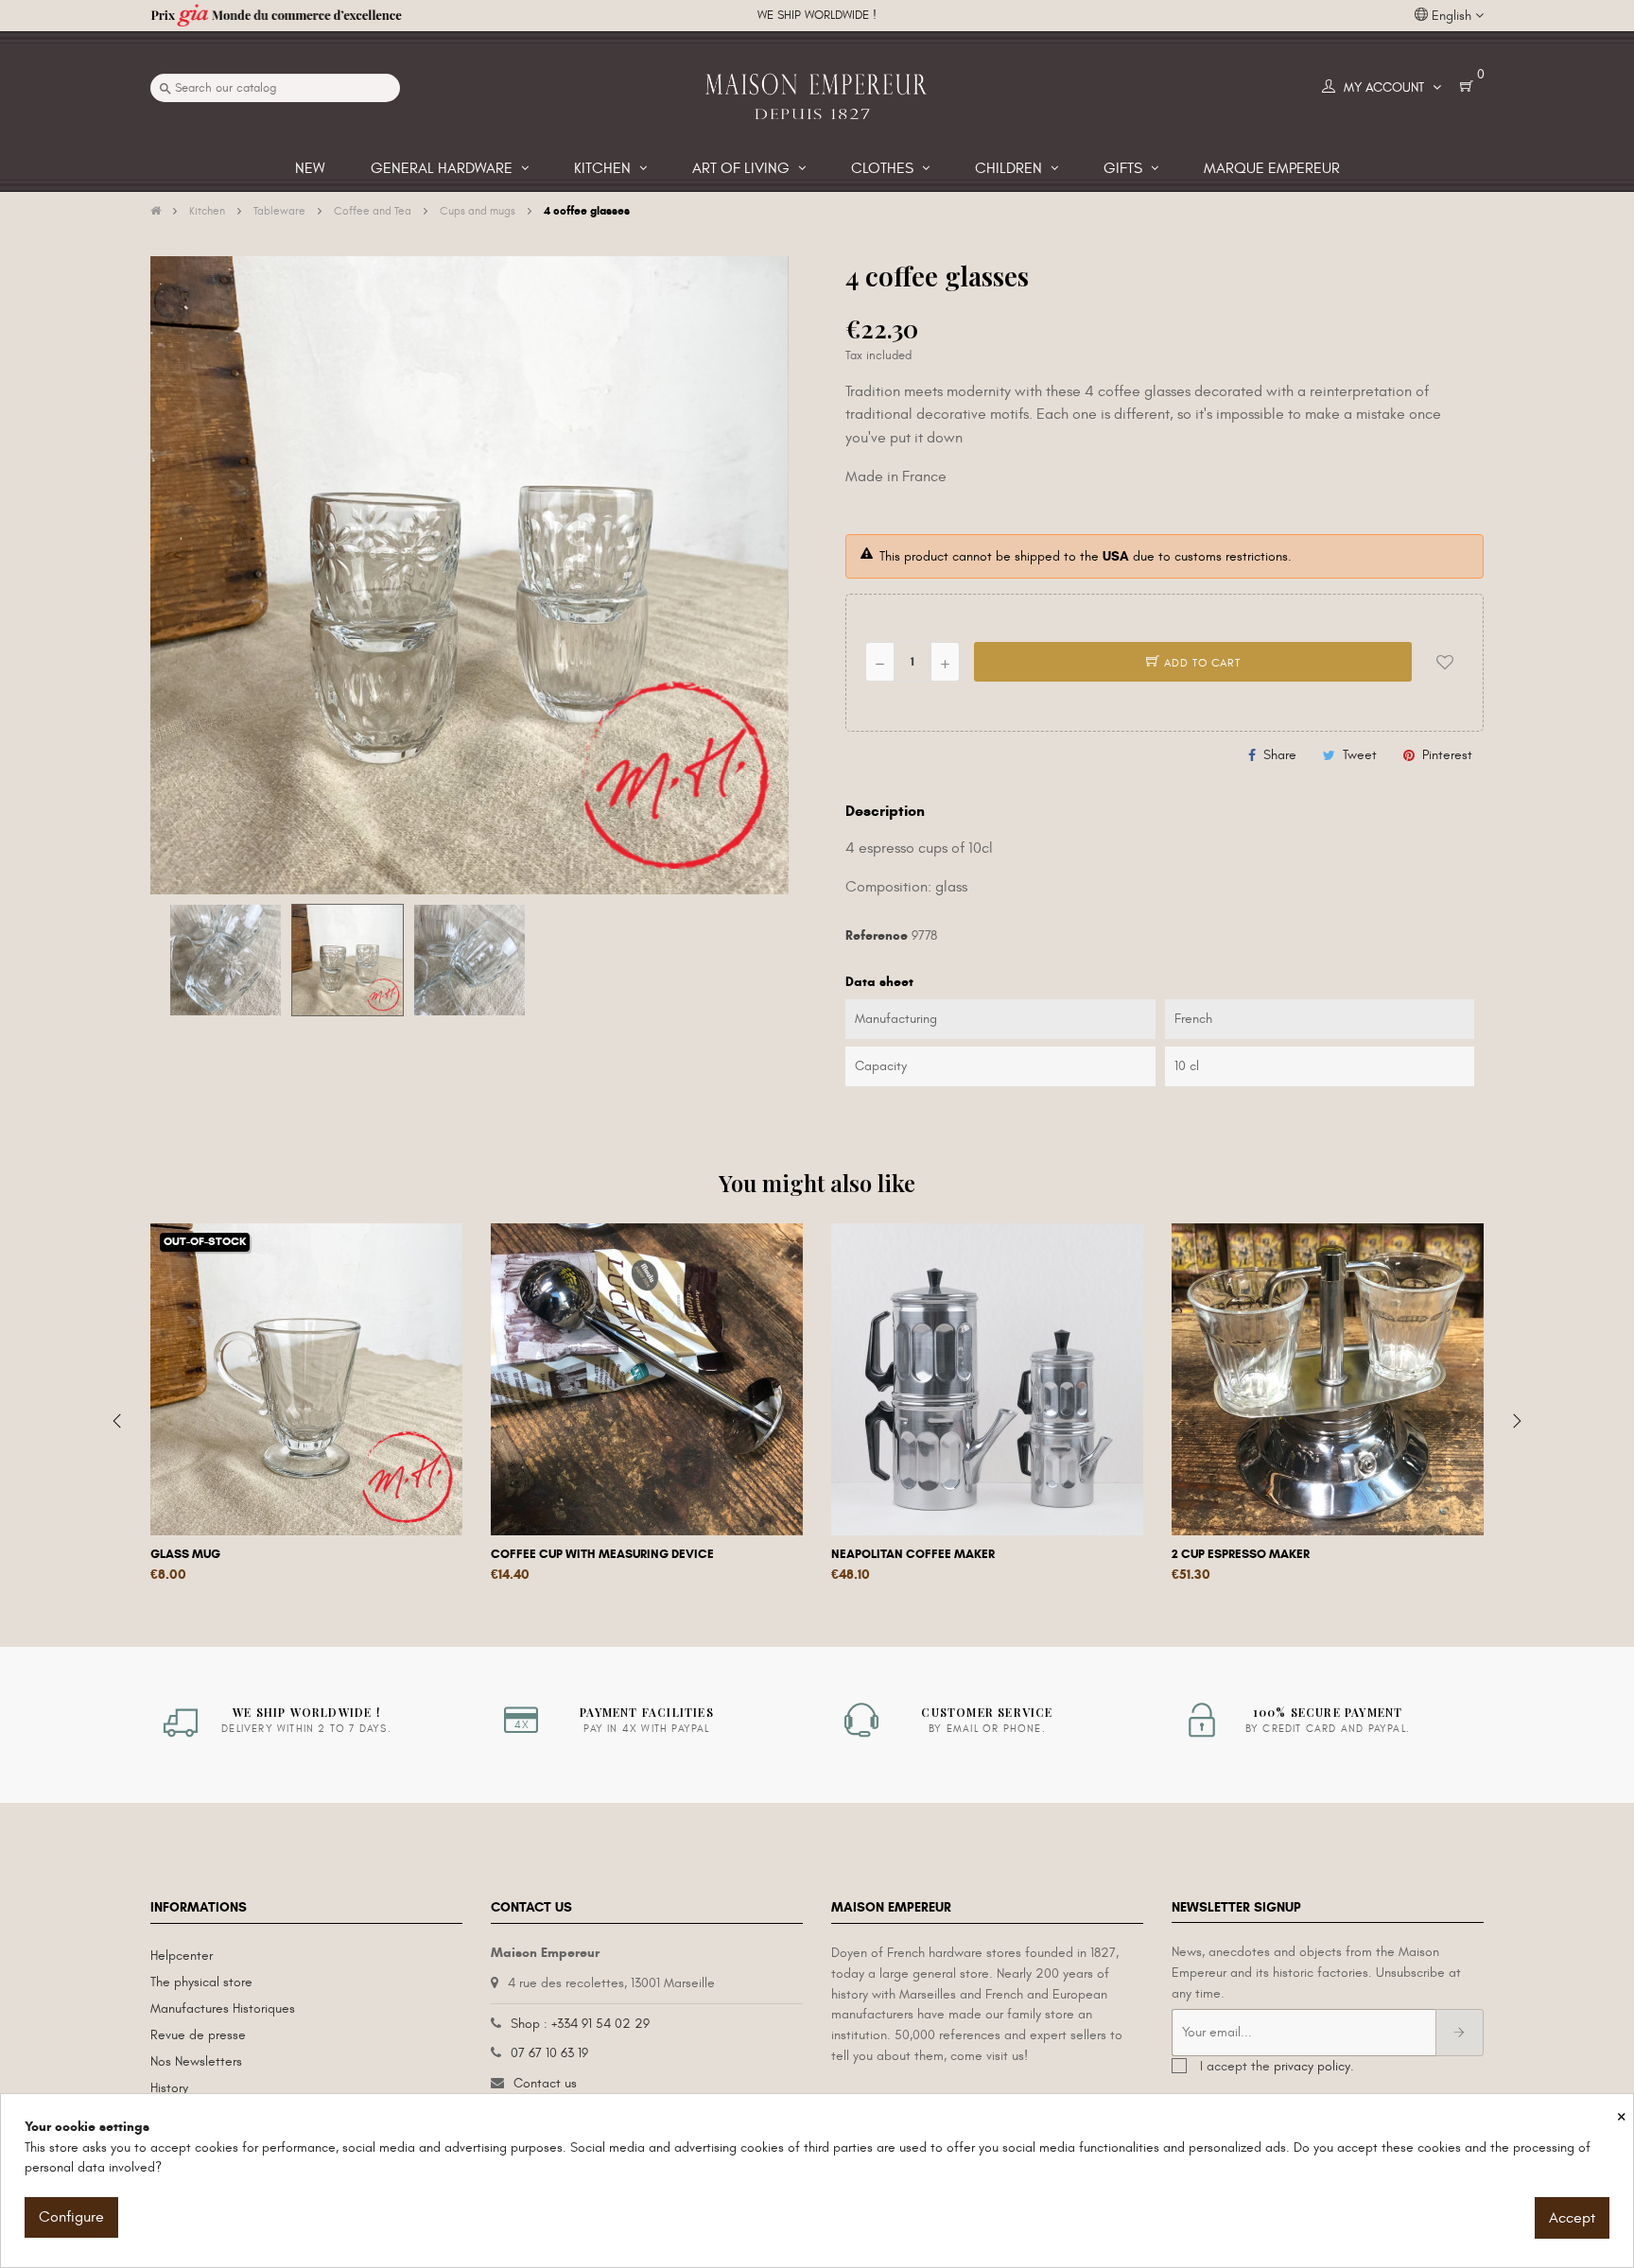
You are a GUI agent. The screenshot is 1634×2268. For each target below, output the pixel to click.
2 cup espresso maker (1241, 1554)
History (169, 2088)
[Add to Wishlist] (1445, 662)
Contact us (545, 2083)
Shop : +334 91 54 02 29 (580, 2024)
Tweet (1360, 755)
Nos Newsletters (196, 2061)
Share (1280, 755)
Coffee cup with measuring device (602, 1554)
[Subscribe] (1460, 2033)
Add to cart (1200, 663)
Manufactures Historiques (223, 2008)
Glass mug (185, 1554)
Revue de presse (198, 2035)
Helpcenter (182, 1956)
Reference (877, 935)
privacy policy (1312, 2066)
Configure (71, 2217)
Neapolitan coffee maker (913, 1554)
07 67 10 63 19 (549, 2053)
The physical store (201, 1982)
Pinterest (1447, 755)
